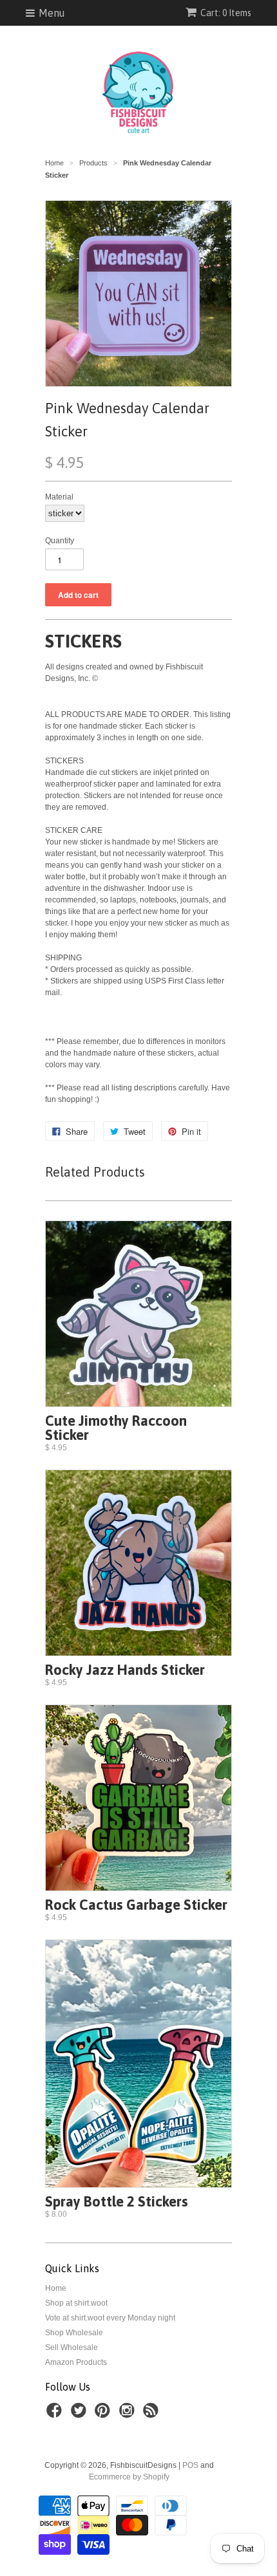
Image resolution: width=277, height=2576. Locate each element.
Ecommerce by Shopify (129, 2477)
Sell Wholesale (72, 2347)
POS (190, 2465)
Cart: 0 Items (226, 13)
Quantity (60, 541)
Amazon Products (76, 2362)
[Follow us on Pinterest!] (104, 2414)
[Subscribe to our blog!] (153, 2414)
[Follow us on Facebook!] (56, 2414)
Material (59, 497)
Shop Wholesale (74, 2333)
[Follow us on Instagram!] (129, 2414)
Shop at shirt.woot (76, 2303)
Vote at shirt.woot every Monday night (110, 2318)
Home (56, 2288)
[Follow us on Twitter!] (81, 2414)
